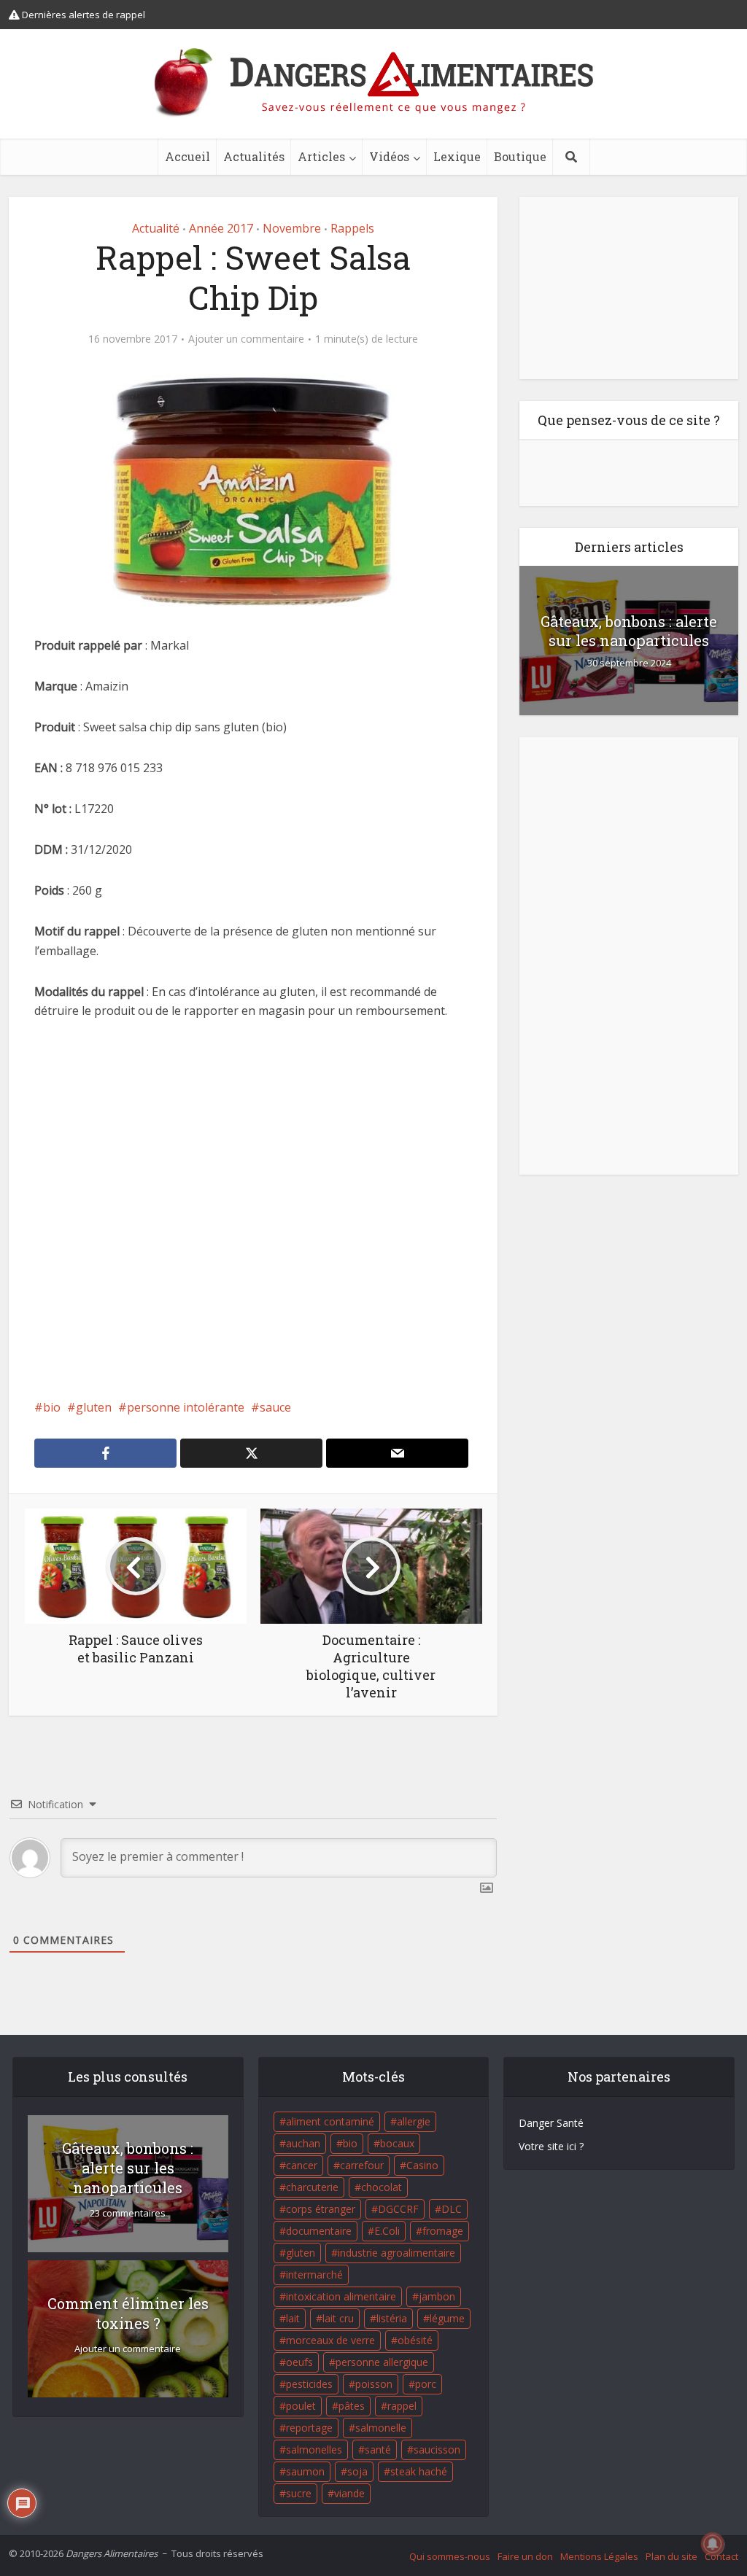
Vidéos (389, 156)
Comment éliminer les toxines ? (128, 2313)
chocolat (382, 2187)
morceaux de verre (330, 2340)
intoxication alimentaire (341, 2296)
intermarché (314, 2275)
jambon (437, 2296)
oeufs (299, 2362)
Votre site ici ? (551, 2146)
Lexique (457, 156)
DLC (452, 2209)
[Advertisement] (253, 1229)
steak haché (419, 2471)
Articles (321, 156)
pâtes (352, 2406)
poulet (301, 2406)
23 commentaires (128, 2213)
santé (378, 2449)
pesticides (309, 2384)
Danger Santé (551, 2123)
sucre (299, 2493)
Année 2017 (221, 228)
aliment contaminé (330, 2121)
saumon (305, 2471)
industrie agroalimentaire (396, 2253)
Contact (721, 2556)
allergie (414, 2121)
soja (357, 2471)
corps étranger (321, 2209)
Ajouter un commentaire (246, 339)
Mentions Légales (599, 2556)
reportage (309, 2428)
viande (349, 2493)
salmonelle (381, 2428)
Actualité (156, 228)
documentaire (319, 2231)
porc (426, 2384)
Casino (422, 2165)
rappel (402, 2406)
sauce (275, 1407)
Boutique (520, 156)
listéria (392, 2318)
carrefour (362, 2165)
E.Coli (387, 2231)
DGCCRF (398, 2209)
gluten (94, 1407)
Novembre (292, 228)
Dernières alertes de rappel (82, 15)
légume (447, 2318)
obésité (415, 2340)
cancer (302, 2165)
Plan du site (671, 2556)
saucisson (437, 2449)
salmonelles (314, 2449)
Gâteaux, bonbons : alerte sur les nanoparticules (629, 631)
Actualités (254, 156)
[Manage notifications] (713, 2544)
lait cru (338, 2318)
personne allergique (382, 2362)
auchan (303, 2143)
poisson (374, 2384)
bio (52, 1407)
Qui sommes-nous (450, 2556)
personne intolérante (186, 1407)
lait (293, 2318)
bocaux (397, 2143)
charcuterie (312, 2187)
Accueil (187, 156)
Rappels (352, 228)
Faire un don (525, 2556)
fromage (443, 2231)
